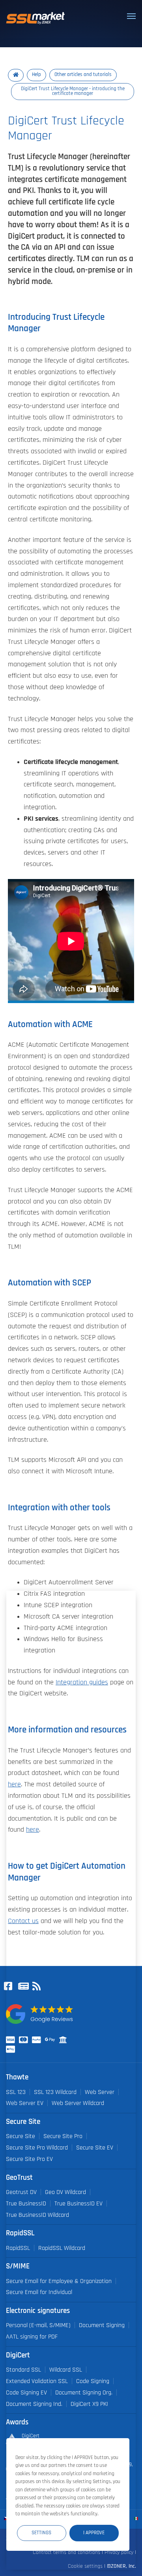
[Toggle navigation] (131, 16)
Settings (41, 2533)
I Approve (94, 2533)
